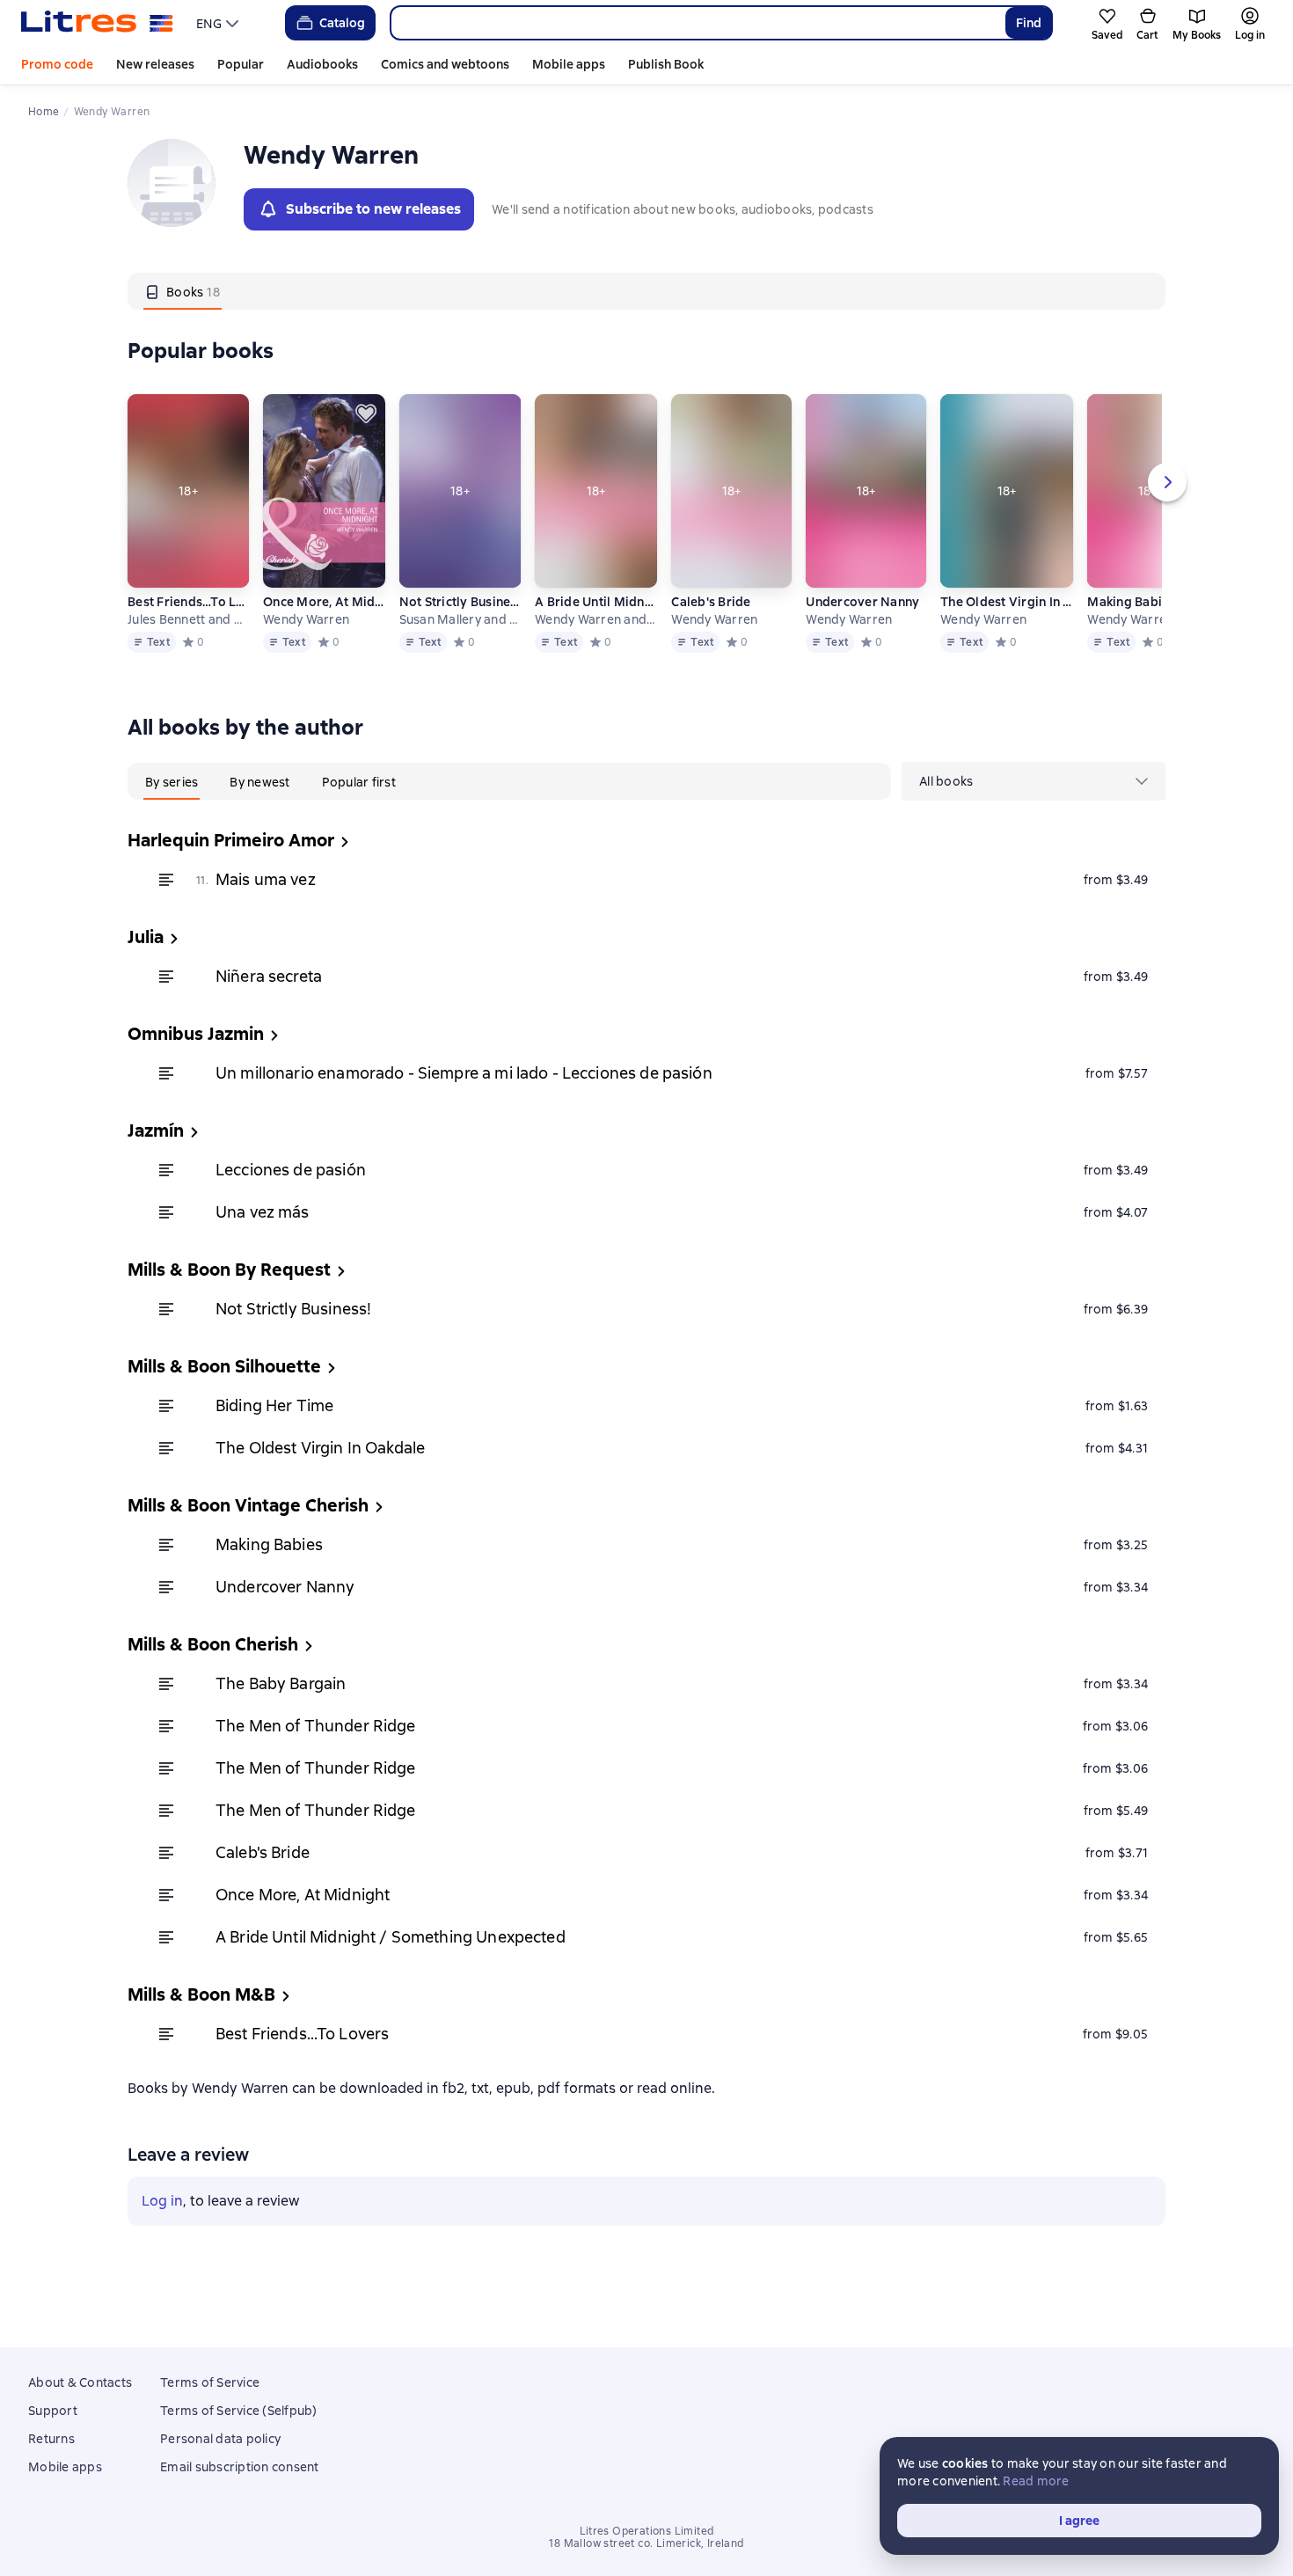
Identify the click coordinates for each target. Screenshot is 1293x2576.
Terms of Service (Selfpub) (239, 2411)
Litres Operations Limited (647, 2531)
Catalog (342, 23)
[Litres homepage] (97, 23)
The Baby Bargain (281, 1683)
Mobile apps (569, 64)
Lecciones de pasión (291, 1170)
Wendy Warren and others (595, 619)
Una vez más (263, 1212)
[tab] (183, 291)
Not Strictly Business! (460, 602)
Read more (1036, 2481)
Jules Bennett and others (188, 619)
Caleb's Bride (711, 602)
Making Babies (1131, 602)
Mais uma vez (266, 879)
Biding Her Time (274, 1405)
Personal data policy (220, 2439)
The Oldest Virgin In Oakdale (1007, 602)
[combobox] (697, 23)
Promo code (57, 64)
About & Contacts (80, 2382)
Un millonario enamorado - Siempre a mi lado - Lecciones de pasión (464, 1073)
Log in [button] (162, 2201)
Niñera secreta (269, 976)
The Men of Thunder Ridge (316, 1726)
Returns (51, 2439)
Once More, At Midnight (324, 602)
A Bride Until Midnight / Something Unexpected (595, 602)
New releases (155, 64)
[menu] (219, 23)
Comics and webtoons (445, 64)
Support (53, 2411)
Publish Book (666, 64)
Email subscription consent (240, 2467)
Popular (241, 64)
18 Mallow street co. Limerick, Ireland (646, 2543)
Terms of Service (210, 2382)
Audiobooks (322, 64)
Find (1029, 23)
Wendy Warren (306, 619)
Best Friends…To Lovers (188, 602)
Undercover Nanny (862, 602)
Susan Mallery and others (460, 619)
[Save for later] (366, 413)
